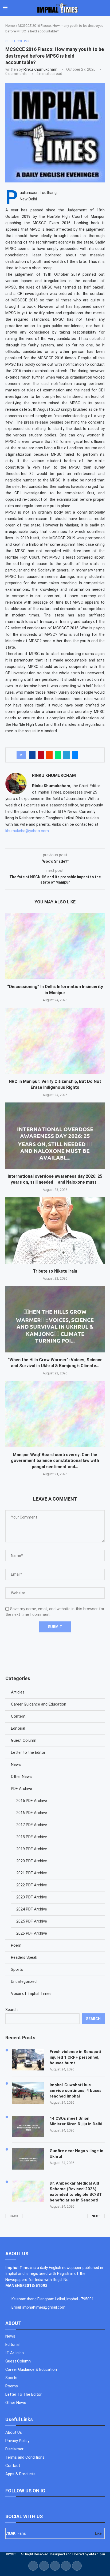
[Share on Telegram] (66, 755)
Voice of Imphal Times (31, 1994)
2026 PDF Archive (32, 1933)
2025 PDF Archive (32, 1921)
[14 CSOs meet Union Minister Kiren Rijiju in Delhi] (28, 2126)
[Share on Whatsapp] (58, 755)
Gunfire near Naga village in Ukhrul (76, 2154)
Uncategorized (24, 1981)
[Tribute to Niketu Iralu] (55, 1231)
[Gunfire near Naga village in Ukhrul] (28, 2159)
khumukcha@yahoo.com (27, 831)
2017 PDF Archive (32, 1825)
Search (11, 2010)
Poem (16, 1945)
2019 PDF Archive (32, 1849)
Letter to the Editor (28, 1752)
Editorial (18, 1728)
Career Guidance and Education (39, 1704)
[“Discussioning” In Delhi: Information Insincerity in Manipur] (55, 946)
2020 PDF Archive (32, 1861)
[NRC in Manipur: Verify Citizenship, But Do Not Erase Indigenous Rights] (55, 1041)
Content (18, 1716)
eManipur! (98, 2554)
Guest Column (24, 1740)
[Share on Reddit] (49, 755)
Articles (18, 1692)
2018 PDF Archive (32, 1837)
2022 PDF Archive (32, 1885)
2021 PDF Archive (32, 1873)
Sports (17, 1969)
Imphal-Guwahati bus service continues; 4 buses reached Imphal (76, 2091)
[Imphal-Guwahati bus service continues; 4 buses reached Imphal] (28, 2093)
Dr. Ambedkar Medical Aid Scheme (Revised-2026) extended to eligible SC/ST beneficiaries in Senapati (76, 2192)
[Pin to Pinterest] (41, 755)
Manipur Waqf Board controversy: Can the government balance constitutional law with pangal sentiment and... (55, 1461)
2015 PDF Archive (32, 1801)
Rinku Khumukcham (40, 69)
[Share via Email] (75, 755)
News (16, 1764)
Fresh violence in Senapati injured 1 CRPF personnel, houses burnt (75, 2057)
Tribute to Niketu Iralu (55, 1271)
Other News (21, 1777)
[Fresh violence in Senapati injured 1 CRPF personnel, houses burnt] (28, 2060)
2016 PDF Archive (32, 1813)
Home (10, 26)
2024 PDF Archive (32, 1909)
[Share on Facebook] (32, 755)
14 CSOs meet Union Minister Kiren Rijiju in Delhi (76, 2121)
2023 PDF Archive (32, 1897)
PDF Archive (21, 1789)
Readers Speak (24, 1957)
